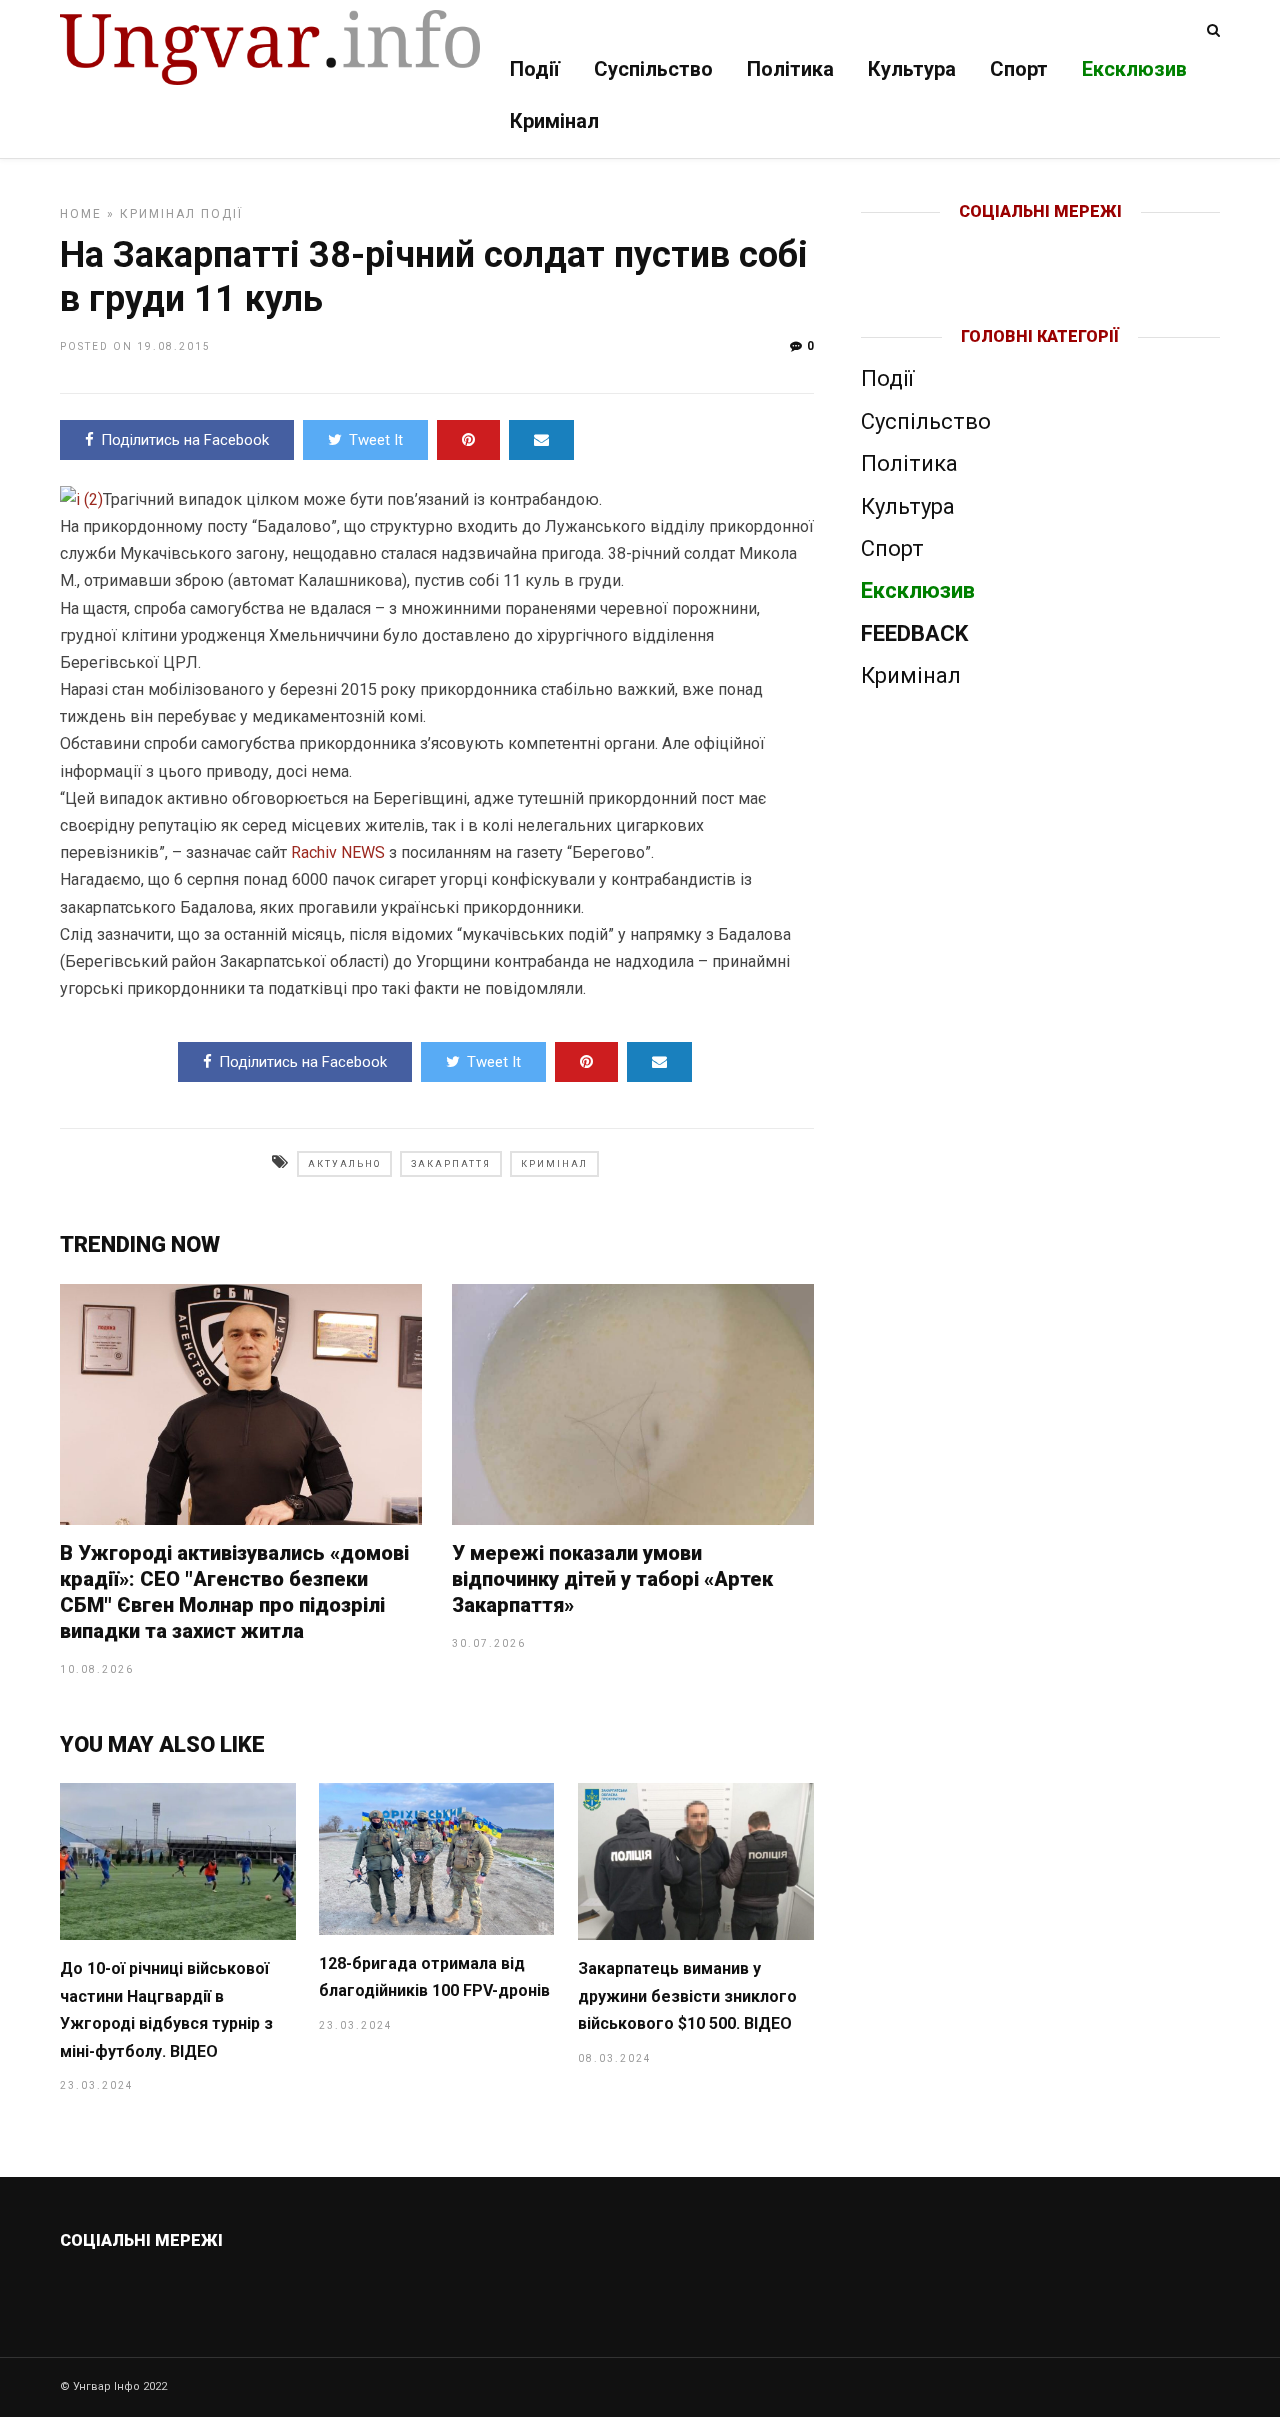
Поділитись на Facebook (185, 440)
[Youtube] (1041, 244)
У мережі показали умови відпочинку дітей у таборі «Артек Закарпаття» (612, 1579)
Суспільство (653, 69)
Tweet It (376, 440)
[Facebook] (998, 244)
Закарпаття (451, 1164)
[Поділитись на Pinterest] (468, 440)
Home (81, 214)
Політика (790, 69)
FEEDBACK (914, 633)
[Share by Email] (541, 440)
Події (535, 69)
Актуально (344, 1164)
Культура (912, 69)
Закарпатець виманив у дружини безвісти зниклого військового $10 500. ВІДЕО (687, 1996)
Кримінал (554, 121)
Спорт (1019, 69)
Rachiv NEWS (338, 852)
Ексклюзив (1134, 69)
